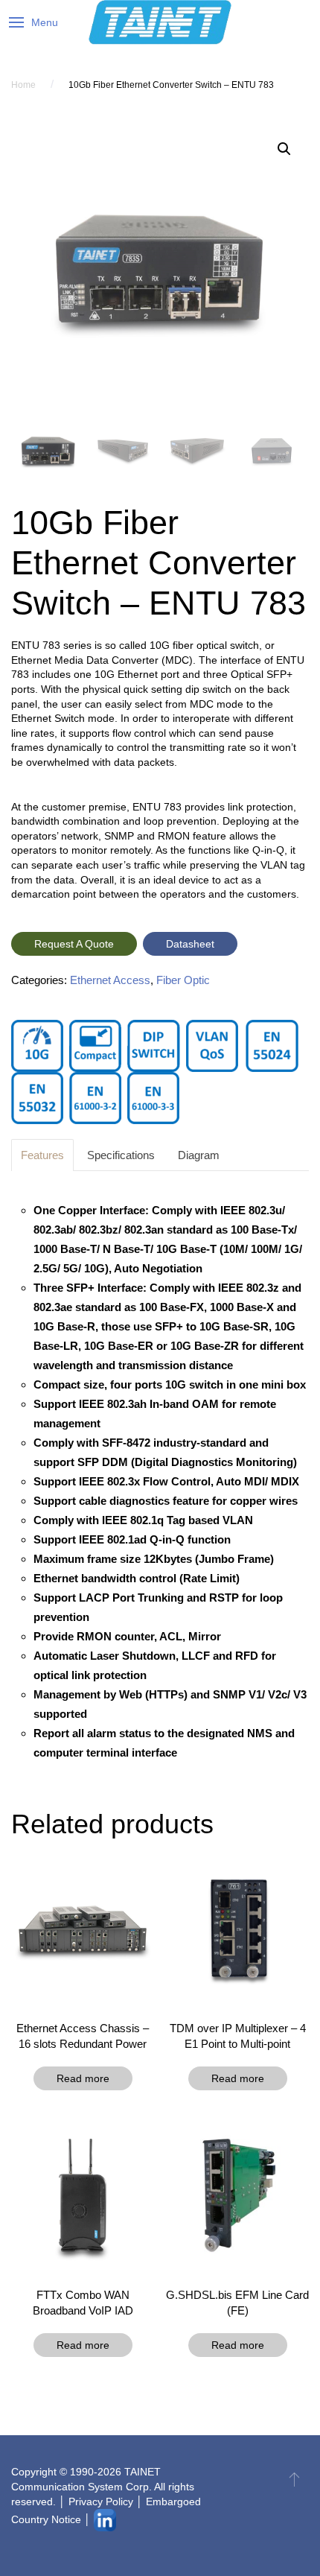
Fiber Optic (183, 980)
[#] (294, 2479)
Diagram (199, 1155)
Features (42, 1155)
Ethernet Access (110, 980)
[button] (284, 149)
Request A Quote (74, 944)
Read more (83, 2078)
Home (23, 85)
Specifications (121, 1155)
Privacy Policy (101, 2502)
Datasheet (190, 944)
